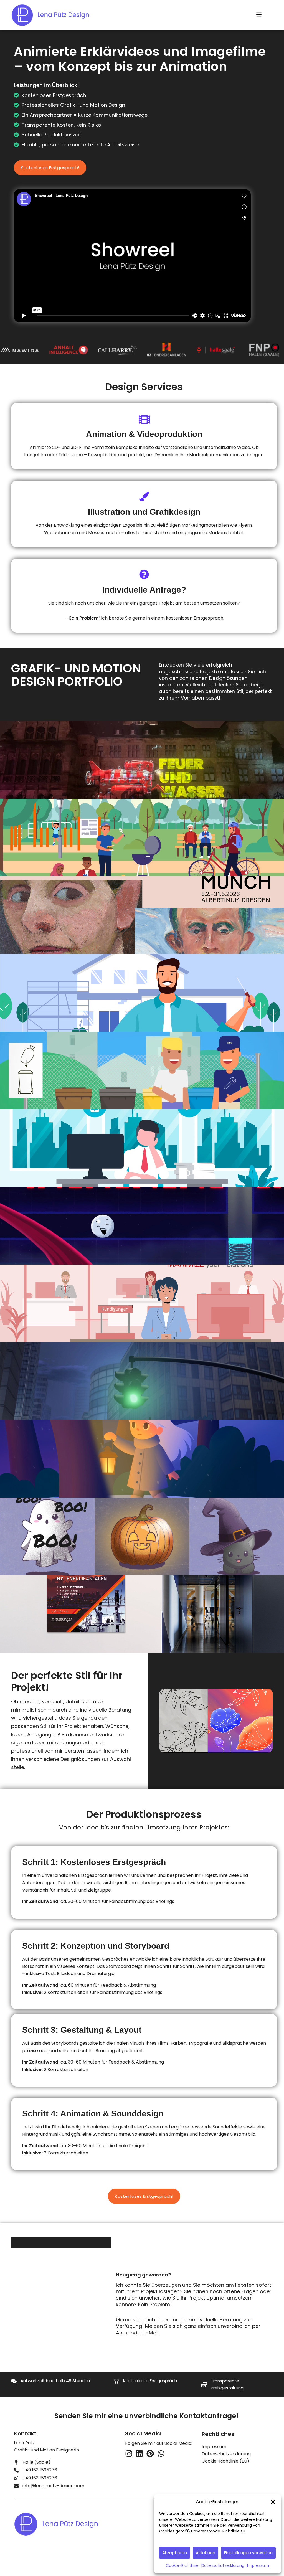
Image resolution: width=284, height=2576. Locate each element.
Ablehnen (206, 2553)
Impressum (258, 2565)
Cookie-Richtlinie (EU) (225, 2461)
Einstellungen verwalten (248, 2553)
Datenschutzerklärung (223, 2565)
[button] (273, 2502)
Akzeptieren (175, 2553)
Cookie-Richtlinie (182, 2565)
